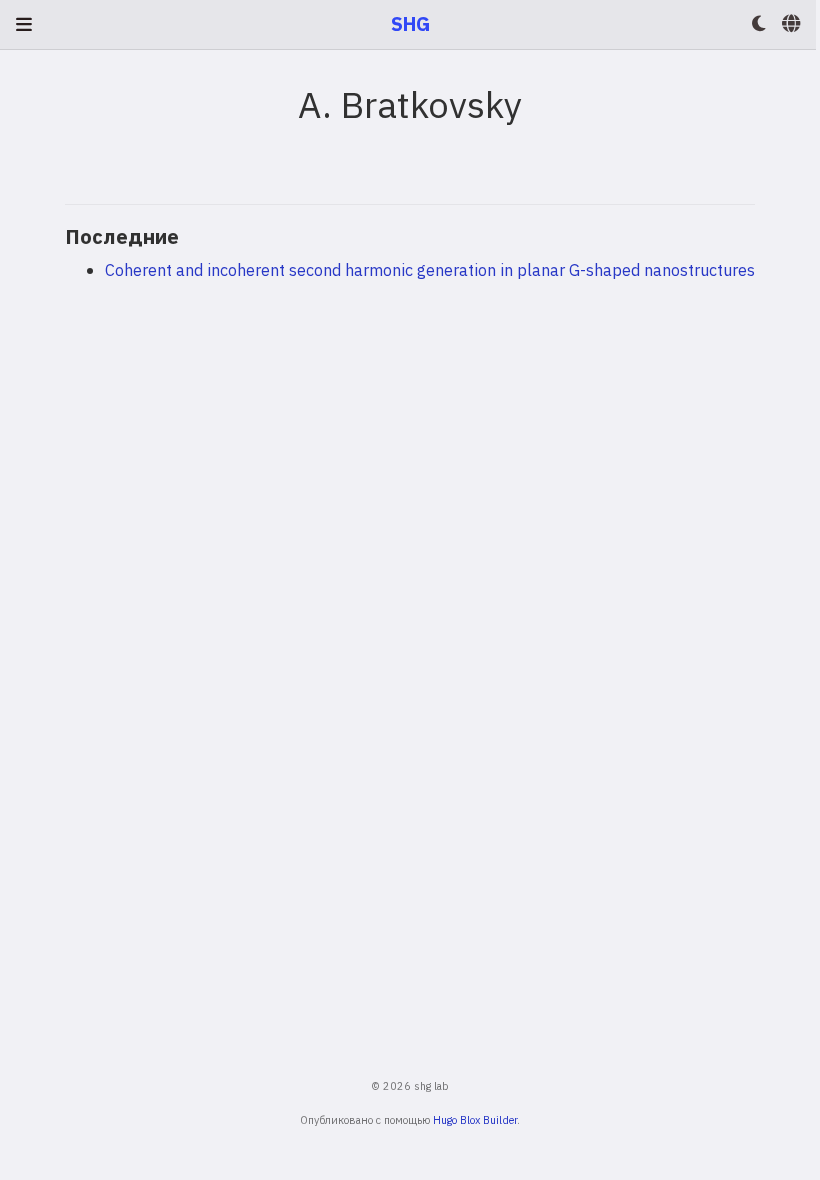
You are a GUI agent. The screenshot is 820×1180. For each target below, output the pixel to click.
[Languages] (793, 24)
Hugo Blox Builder (475, 1120)
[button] (759, 24)
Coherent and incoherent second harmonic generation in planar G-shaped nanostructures (430, 269)
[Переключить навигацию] (24, 24)
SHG (410, 23)
